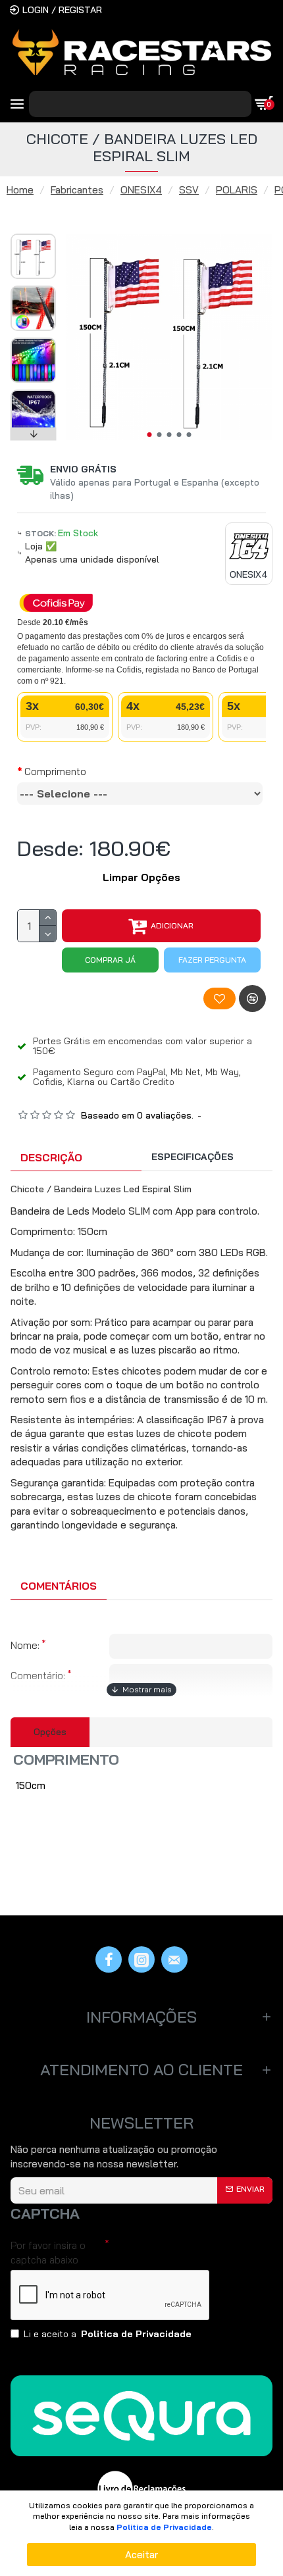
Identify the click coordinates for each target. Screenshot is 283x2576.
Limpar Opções (141, 877)
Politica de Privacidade (164, 2527)
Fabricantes (77, 190)
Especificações (193, 1157)
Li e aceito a (108, 2334)
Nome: (25, 1645)
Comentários (59, 1586)
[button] (150, 435)
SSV (189, 190)
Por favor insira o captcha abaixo (48, 2252)
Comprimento (55, 771)
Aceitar (141, 2555)
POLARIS (237, 190)
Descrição (51, 1157)
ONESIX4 (141, 190)
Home (20, 190)
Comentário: (38, 1676)
